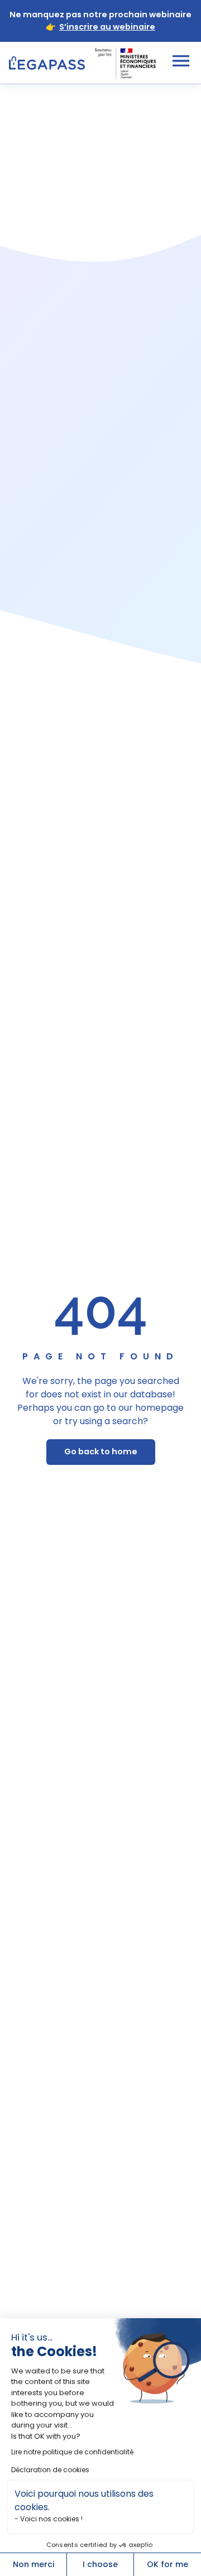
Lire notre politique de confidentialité (72, 2452)
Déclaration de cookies (50, 2470)
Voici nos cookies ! (51, 2519)
